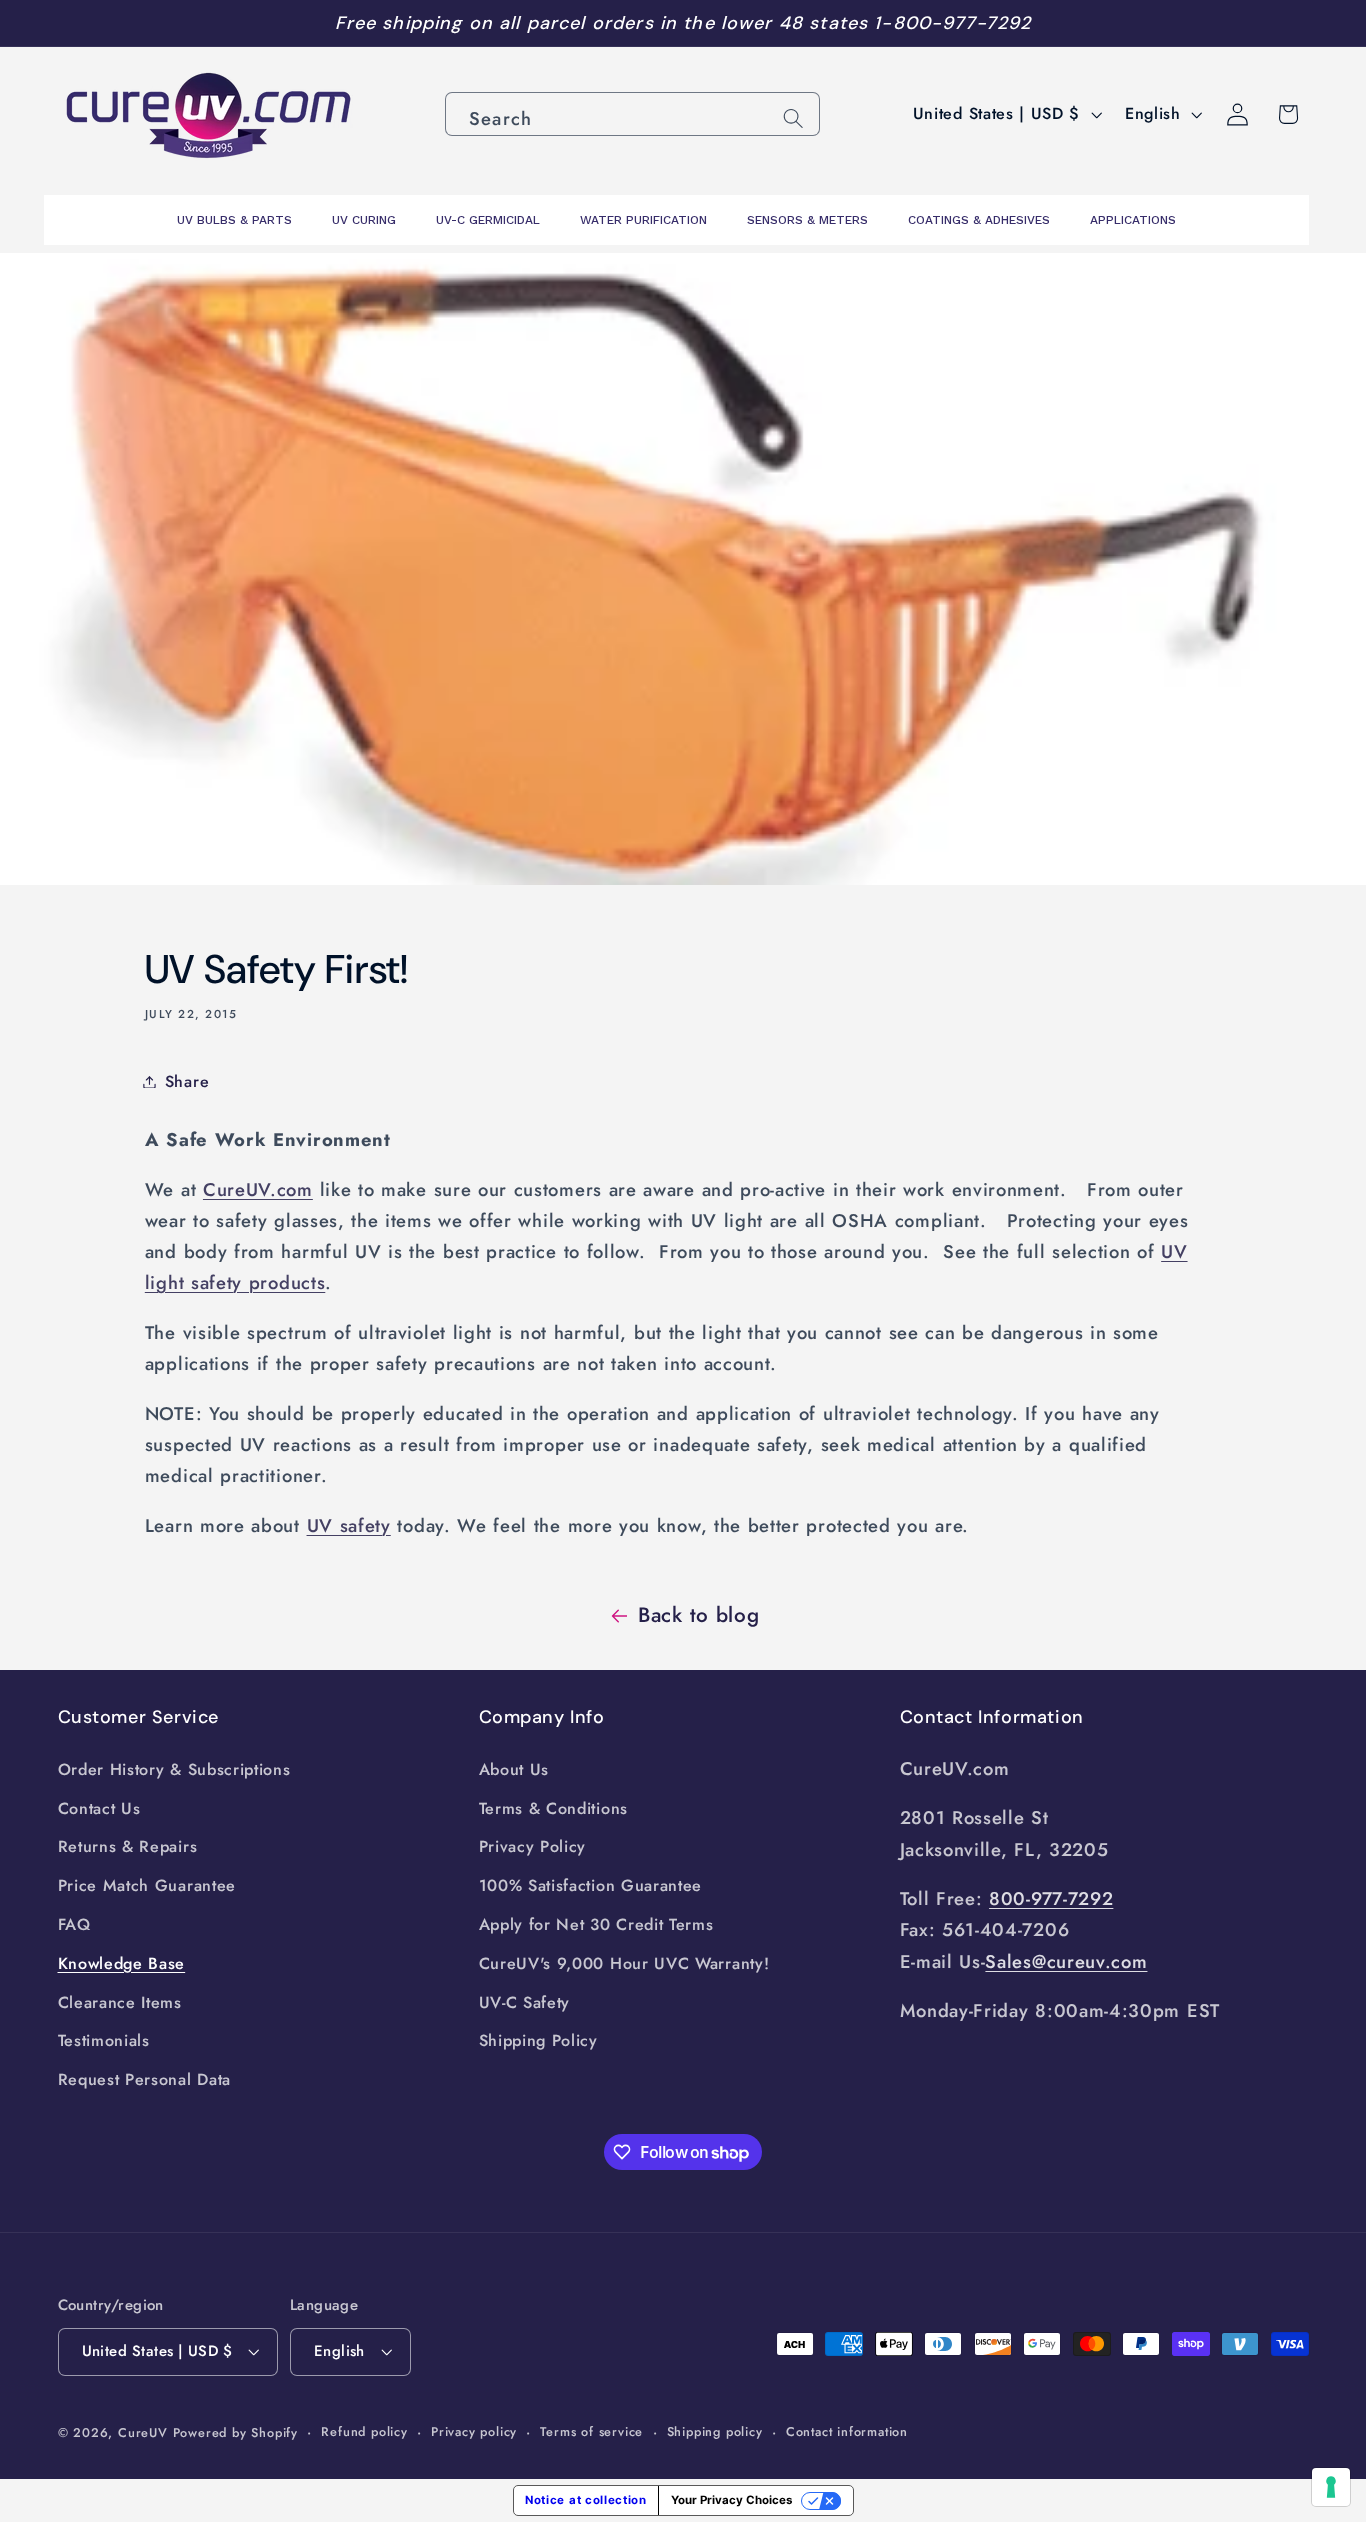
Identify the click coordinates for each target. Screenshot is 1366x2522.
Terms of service (591, 2431)
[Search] (793, 118)
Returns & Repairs (128, 1846)
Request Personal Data (145, 2079)
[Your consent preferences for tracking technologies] (1331, 2487)
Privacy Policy (533, 1846)
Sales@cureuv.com (1066, 1961)
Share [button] (187, 1081)
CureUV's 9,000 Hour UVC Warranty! (624, 1963)
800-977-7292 (1051, 1898)
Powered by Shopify (236, 2432)
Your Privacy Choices (731, 2500)
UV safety (349, 1525)
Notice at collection (586, 2500)
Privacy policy (474, 2431)
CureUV (143, 2432)
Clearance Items (120, 2002)
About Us (514, 1769)
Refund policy (364, 2431)
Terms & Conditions (553, 1808)
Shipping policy (715, 2431)
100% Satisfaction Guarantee (591, 1885)
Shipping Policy (538, 2040)
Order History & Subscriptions (174, 1769)
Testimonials (104, 2040)
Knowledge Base (122, 1963)
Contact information (847, 2431)
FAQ (74, 1924)
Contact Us (99, 1808)
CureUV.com (258, 1189)
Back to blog (698, 1615)
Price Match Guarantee (147, 1885)
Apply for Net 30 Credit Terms (596, 1924)
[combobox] (632, 114)
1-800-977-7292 (952, 23)
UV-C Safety (525, 2002)
